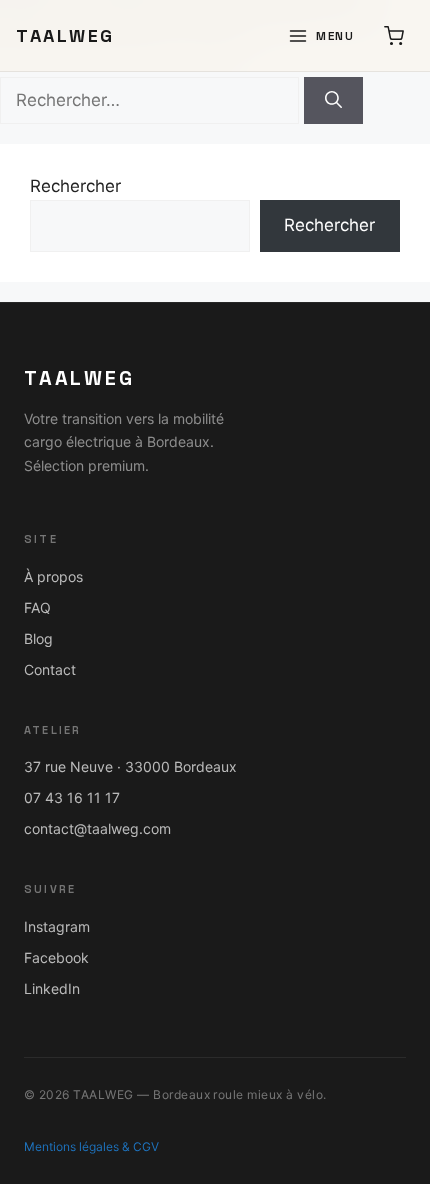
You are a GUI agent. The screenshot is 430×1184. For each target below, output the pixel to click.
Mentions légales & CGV (91, 1146)
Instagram (57, 926)
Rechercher (75, 186)
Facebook (56, 957)
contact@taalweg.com (97, 828)
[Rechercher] (333, 101)
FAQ (37, 607)
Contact (50, 669)
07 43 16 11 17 (72, 797)
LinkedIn (52, 988)
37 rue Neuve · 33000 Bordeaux (130, 766)
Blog (38, 638)
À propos (53, 576)
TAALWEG (65, 35)
